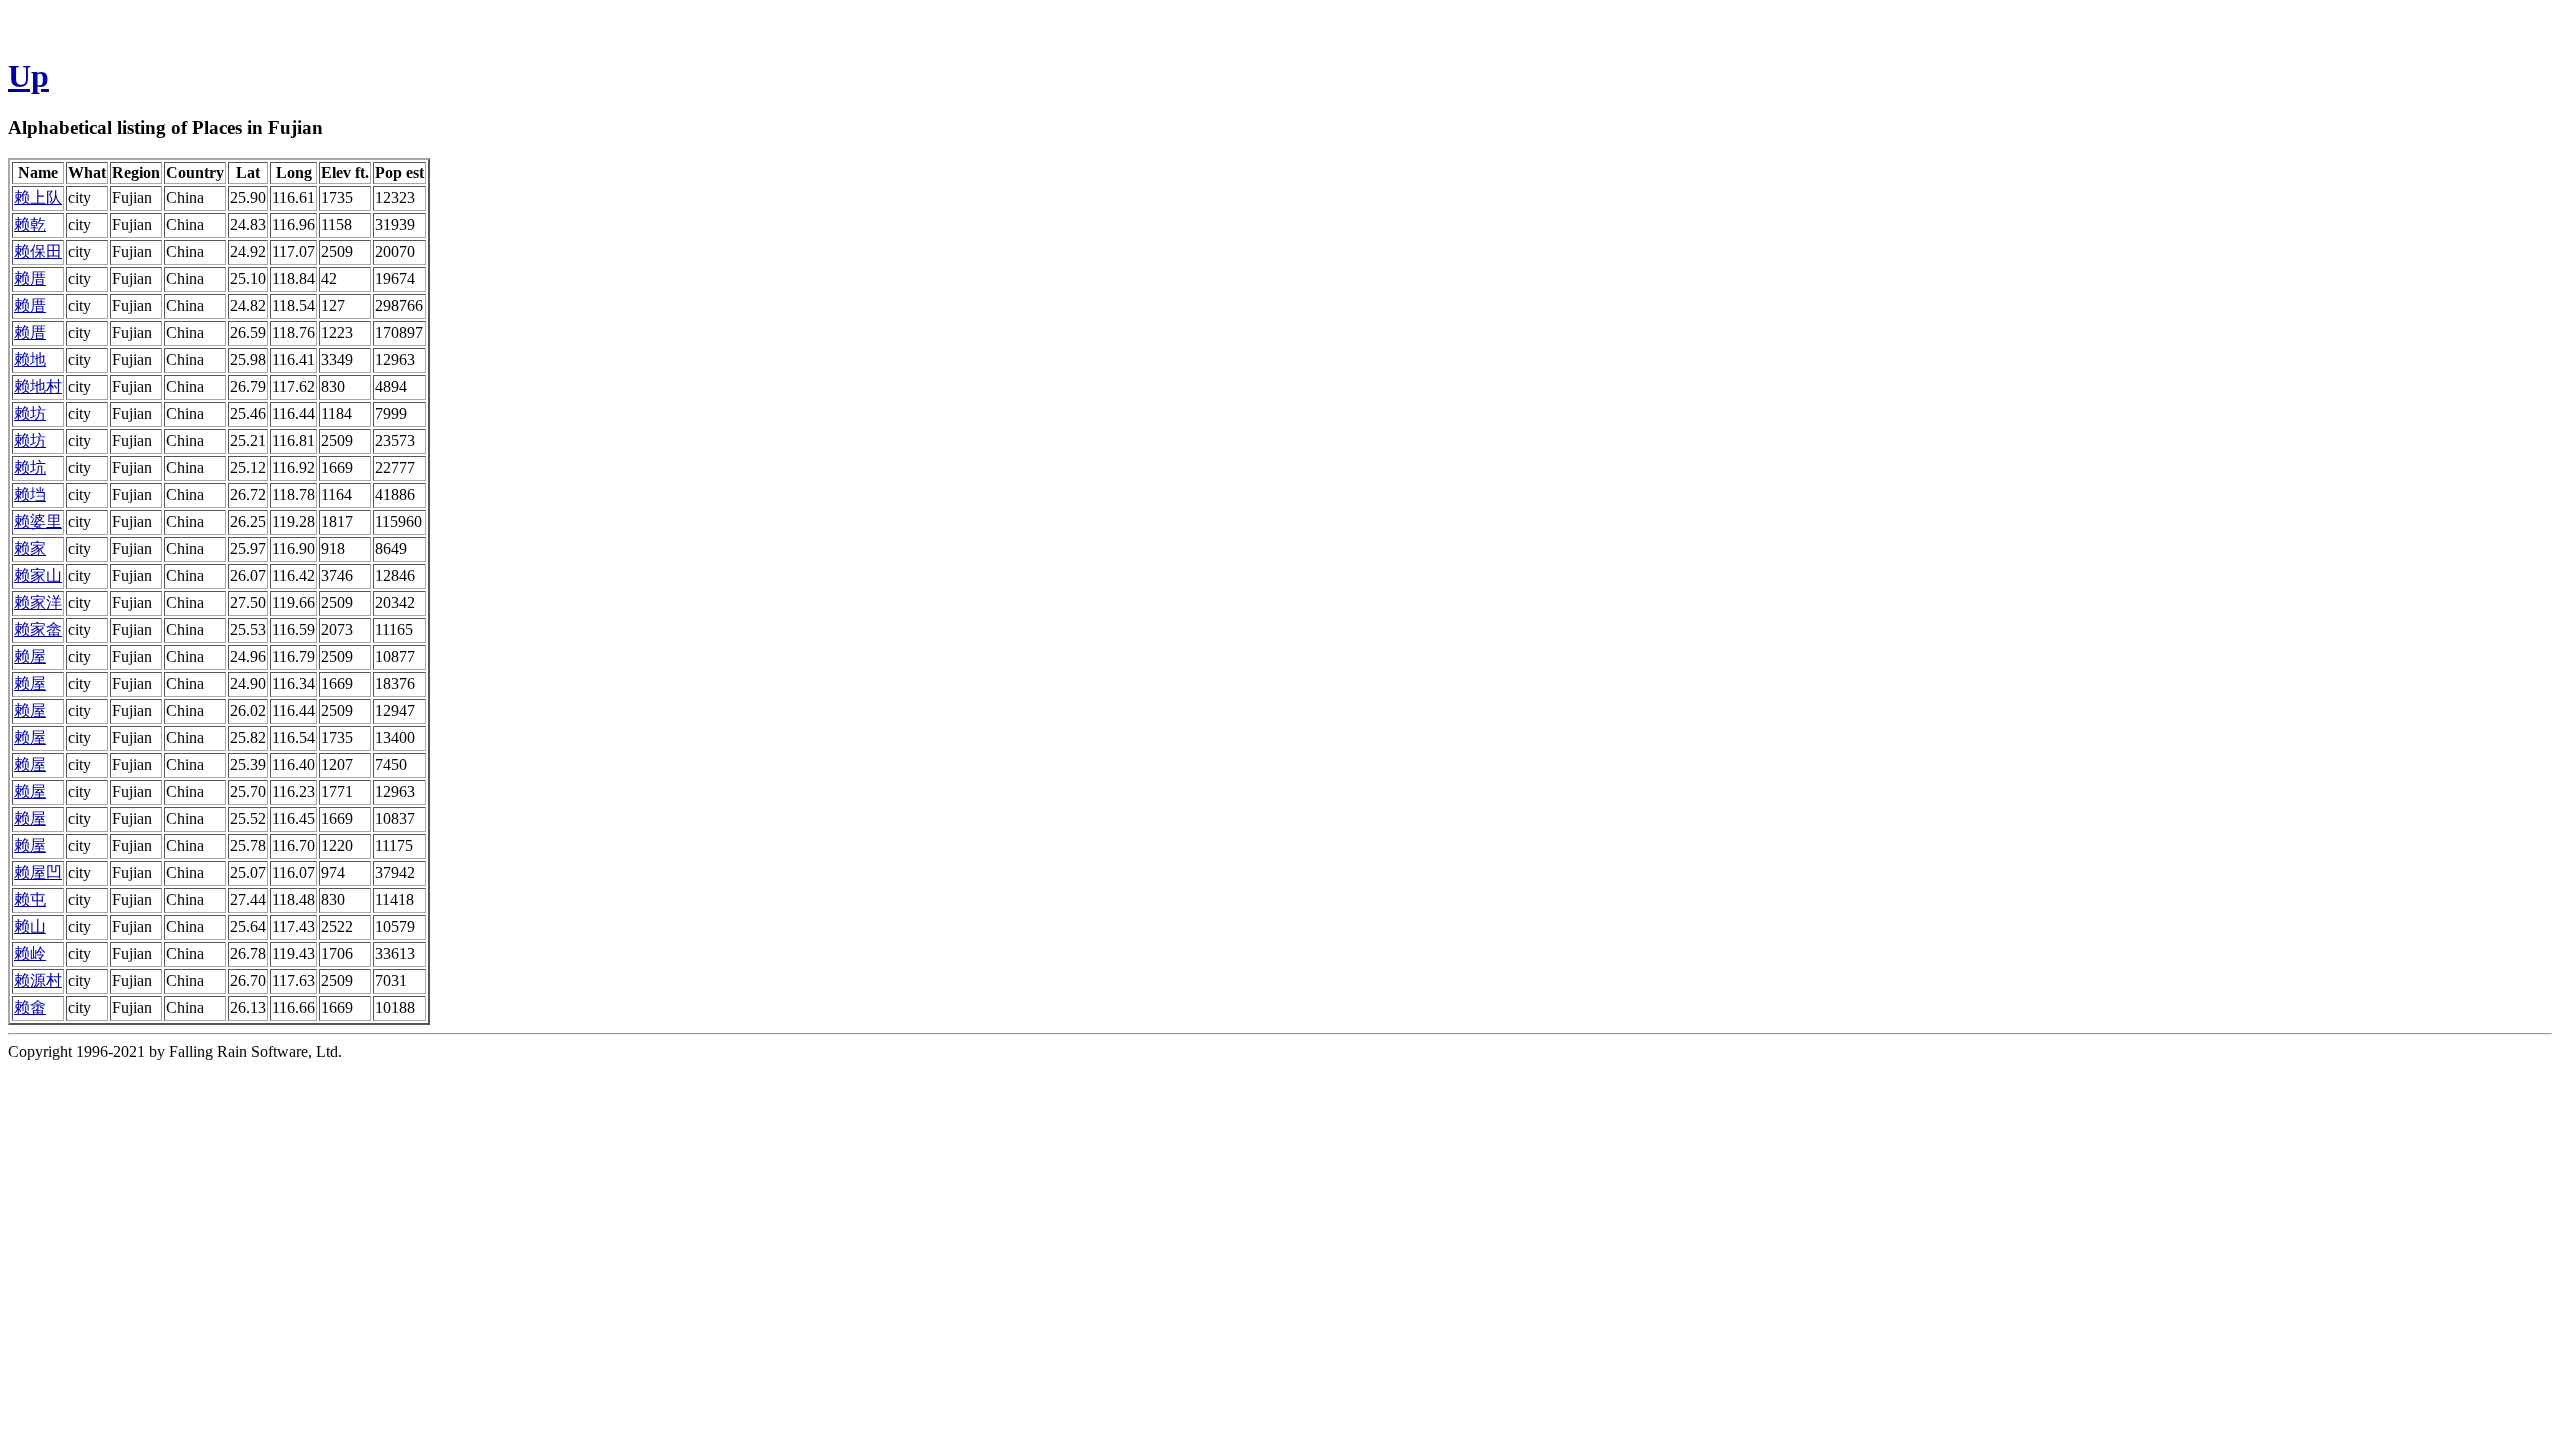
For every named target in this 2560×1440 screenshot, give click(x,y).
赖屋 (30, 656)
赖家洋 (38, 602)
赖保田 (38, 251)
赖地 (30, 359)
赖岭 (30, 953)
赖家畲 (38, 629)
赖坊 (30, 413)
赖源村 (38, 980)
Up (28, 76)
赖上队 (38, 197)
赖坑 (30, 467)
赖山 (30, 926)
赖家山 (38, 575)
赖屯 (30, 899)
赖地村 (38, 386)
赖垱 (30, 494)
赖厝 (30, 278)
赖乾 (30, 224)
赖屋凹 (38, 872)
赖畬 (30, 1007)
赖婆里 (38, 521)
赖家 (30, 548)
